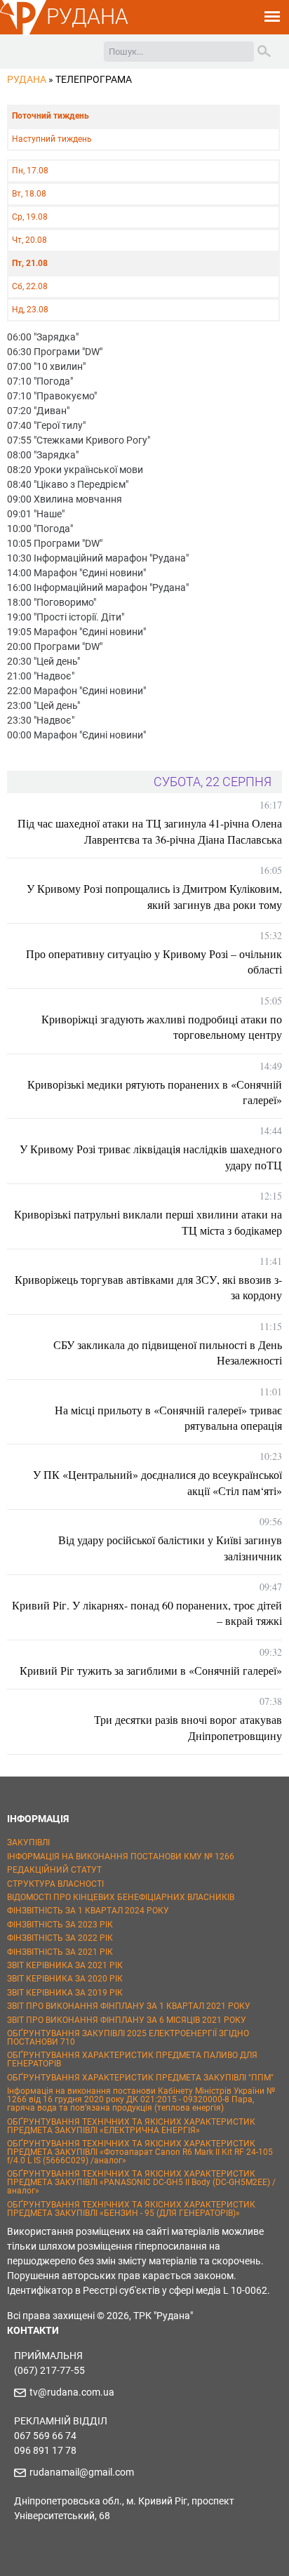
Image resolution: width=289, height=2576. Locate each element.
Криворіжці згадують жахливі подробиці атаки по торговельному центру (162, 1027)
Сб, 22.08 (30, 286)
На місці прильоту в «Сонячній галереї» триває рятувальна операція (168, 1418)
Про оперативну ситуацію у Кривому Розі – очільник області (154, 961)
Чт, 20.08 (29, 240)
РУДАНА (87, 16)
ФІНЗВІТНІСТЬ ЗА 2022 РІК (60, 1938)
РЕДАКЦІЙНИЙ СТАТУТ (54, 1870)
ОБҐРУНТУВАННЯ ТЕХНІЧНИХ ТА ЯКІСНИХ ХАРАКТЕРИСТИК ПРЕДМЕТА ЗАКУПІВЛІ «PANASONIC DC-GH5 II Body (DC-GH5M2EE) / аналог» (141, 2182)
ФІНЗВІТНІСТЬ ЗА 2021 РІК (60, 1952)
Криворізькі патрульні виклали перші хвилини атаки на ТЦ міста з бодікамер (148, 1222)
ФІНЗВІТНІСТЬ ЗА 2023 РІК (60, 1925)
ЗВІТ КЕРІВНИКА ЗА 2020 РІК (65, 1979)
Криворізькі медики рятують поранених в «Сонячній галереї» (155, 1092)
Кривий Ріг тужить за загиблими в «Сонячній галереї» (151, 1670)
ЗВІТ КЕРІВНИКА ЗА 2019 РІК (65, 1993)
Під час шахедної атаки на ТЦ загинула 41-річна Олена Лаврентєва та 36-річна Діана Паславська (150, 831)
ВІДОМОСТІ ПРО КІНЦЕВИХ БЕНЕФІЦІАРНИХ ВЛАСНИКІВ (121, 1897)
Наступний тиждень (52, 139)
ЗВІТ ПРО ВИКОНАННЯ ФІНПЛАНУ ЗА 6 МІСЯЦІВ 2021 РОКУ (127, 2020)
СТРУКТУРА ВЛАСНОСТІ (55, 1884)
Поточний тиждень (51, 116)
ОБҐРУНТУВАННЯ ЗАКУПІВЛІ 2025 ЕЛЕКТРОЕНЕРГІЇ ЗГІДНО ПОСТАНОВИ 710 (128, 2038)
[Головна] (23, 32)
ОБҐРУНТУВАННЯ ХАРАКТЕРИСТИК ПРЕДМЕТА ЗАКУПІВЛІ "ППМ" (140, 2078)
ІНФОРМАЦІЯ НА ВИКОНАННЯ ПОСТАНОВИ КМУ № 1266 (121, 1857)
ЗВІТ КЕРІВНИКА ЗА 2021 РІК (65, 1965)
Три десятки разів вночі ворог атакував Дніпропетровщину (188, 1727)
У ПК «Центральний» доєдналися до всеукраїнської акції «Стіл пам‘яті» (157, 1482)
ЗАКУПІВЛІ (28, 1843)
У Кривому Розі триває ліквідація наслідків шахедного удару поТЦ (151, 1156)
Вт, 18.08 (29, 194)
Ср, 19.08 (30, 217)
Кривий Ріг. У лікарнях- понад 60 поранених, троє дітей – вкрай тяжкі (147, 1613)
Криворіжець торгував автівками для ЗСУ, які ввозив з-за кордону (148, 1287)
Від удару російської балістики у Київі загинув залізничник (170, 1547)
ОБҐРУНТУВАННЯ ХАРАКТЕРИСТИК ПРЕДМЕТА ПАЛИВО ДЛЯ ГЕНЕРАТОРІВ (132, 2059)
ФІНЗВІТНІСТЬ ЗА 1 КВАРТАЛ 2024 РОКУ (88, 1911)
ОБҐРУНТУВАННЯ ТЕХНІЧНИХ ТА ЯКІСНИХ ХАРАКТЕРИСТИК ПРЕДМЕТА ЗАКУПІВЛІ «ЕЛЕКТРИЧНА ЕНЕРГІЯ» (131, 2126)
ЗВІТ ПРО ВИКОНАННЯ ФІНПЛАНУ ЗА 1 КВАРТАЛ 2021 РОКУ (129, 2006)
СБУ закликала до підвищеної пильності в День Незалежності (168, 1352)
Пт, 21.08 (30, 263)
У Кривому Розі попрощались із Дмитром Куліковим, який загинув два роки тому (154, 896)
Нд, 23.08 (30, 310)
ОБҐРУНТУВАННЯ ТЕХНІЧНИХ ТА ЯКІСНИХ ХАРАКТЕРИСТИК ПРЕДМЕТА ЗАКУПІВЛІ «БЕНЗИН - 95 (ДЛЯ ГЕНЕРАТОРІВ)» (131, 2209)
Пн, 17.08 (30, 171)
